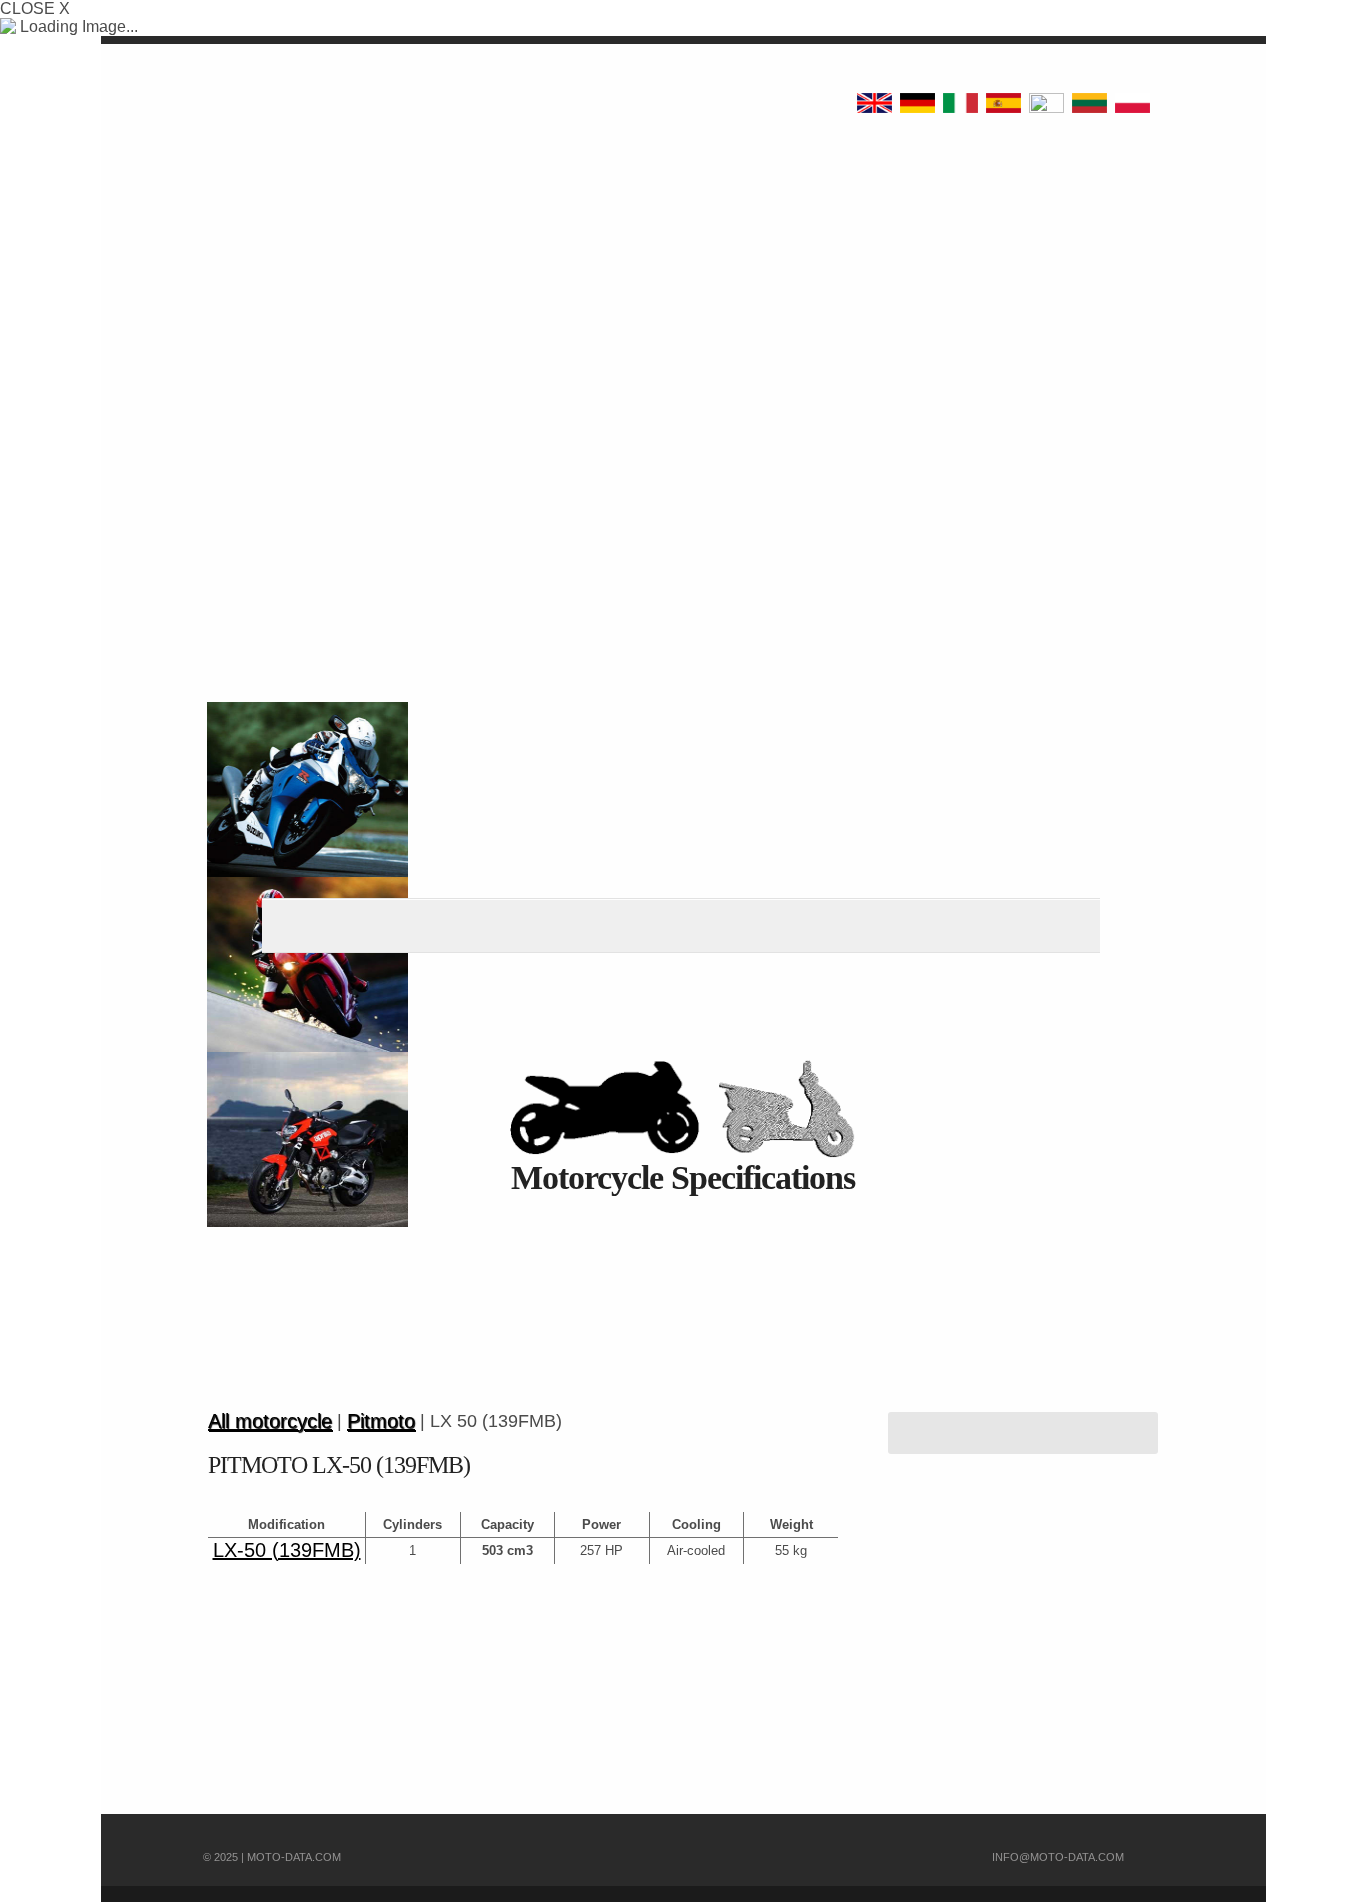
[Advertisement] (683, 320)
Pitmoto (381, 1421)
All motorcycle (270, 1421)
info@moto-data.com (1058, 1857)
